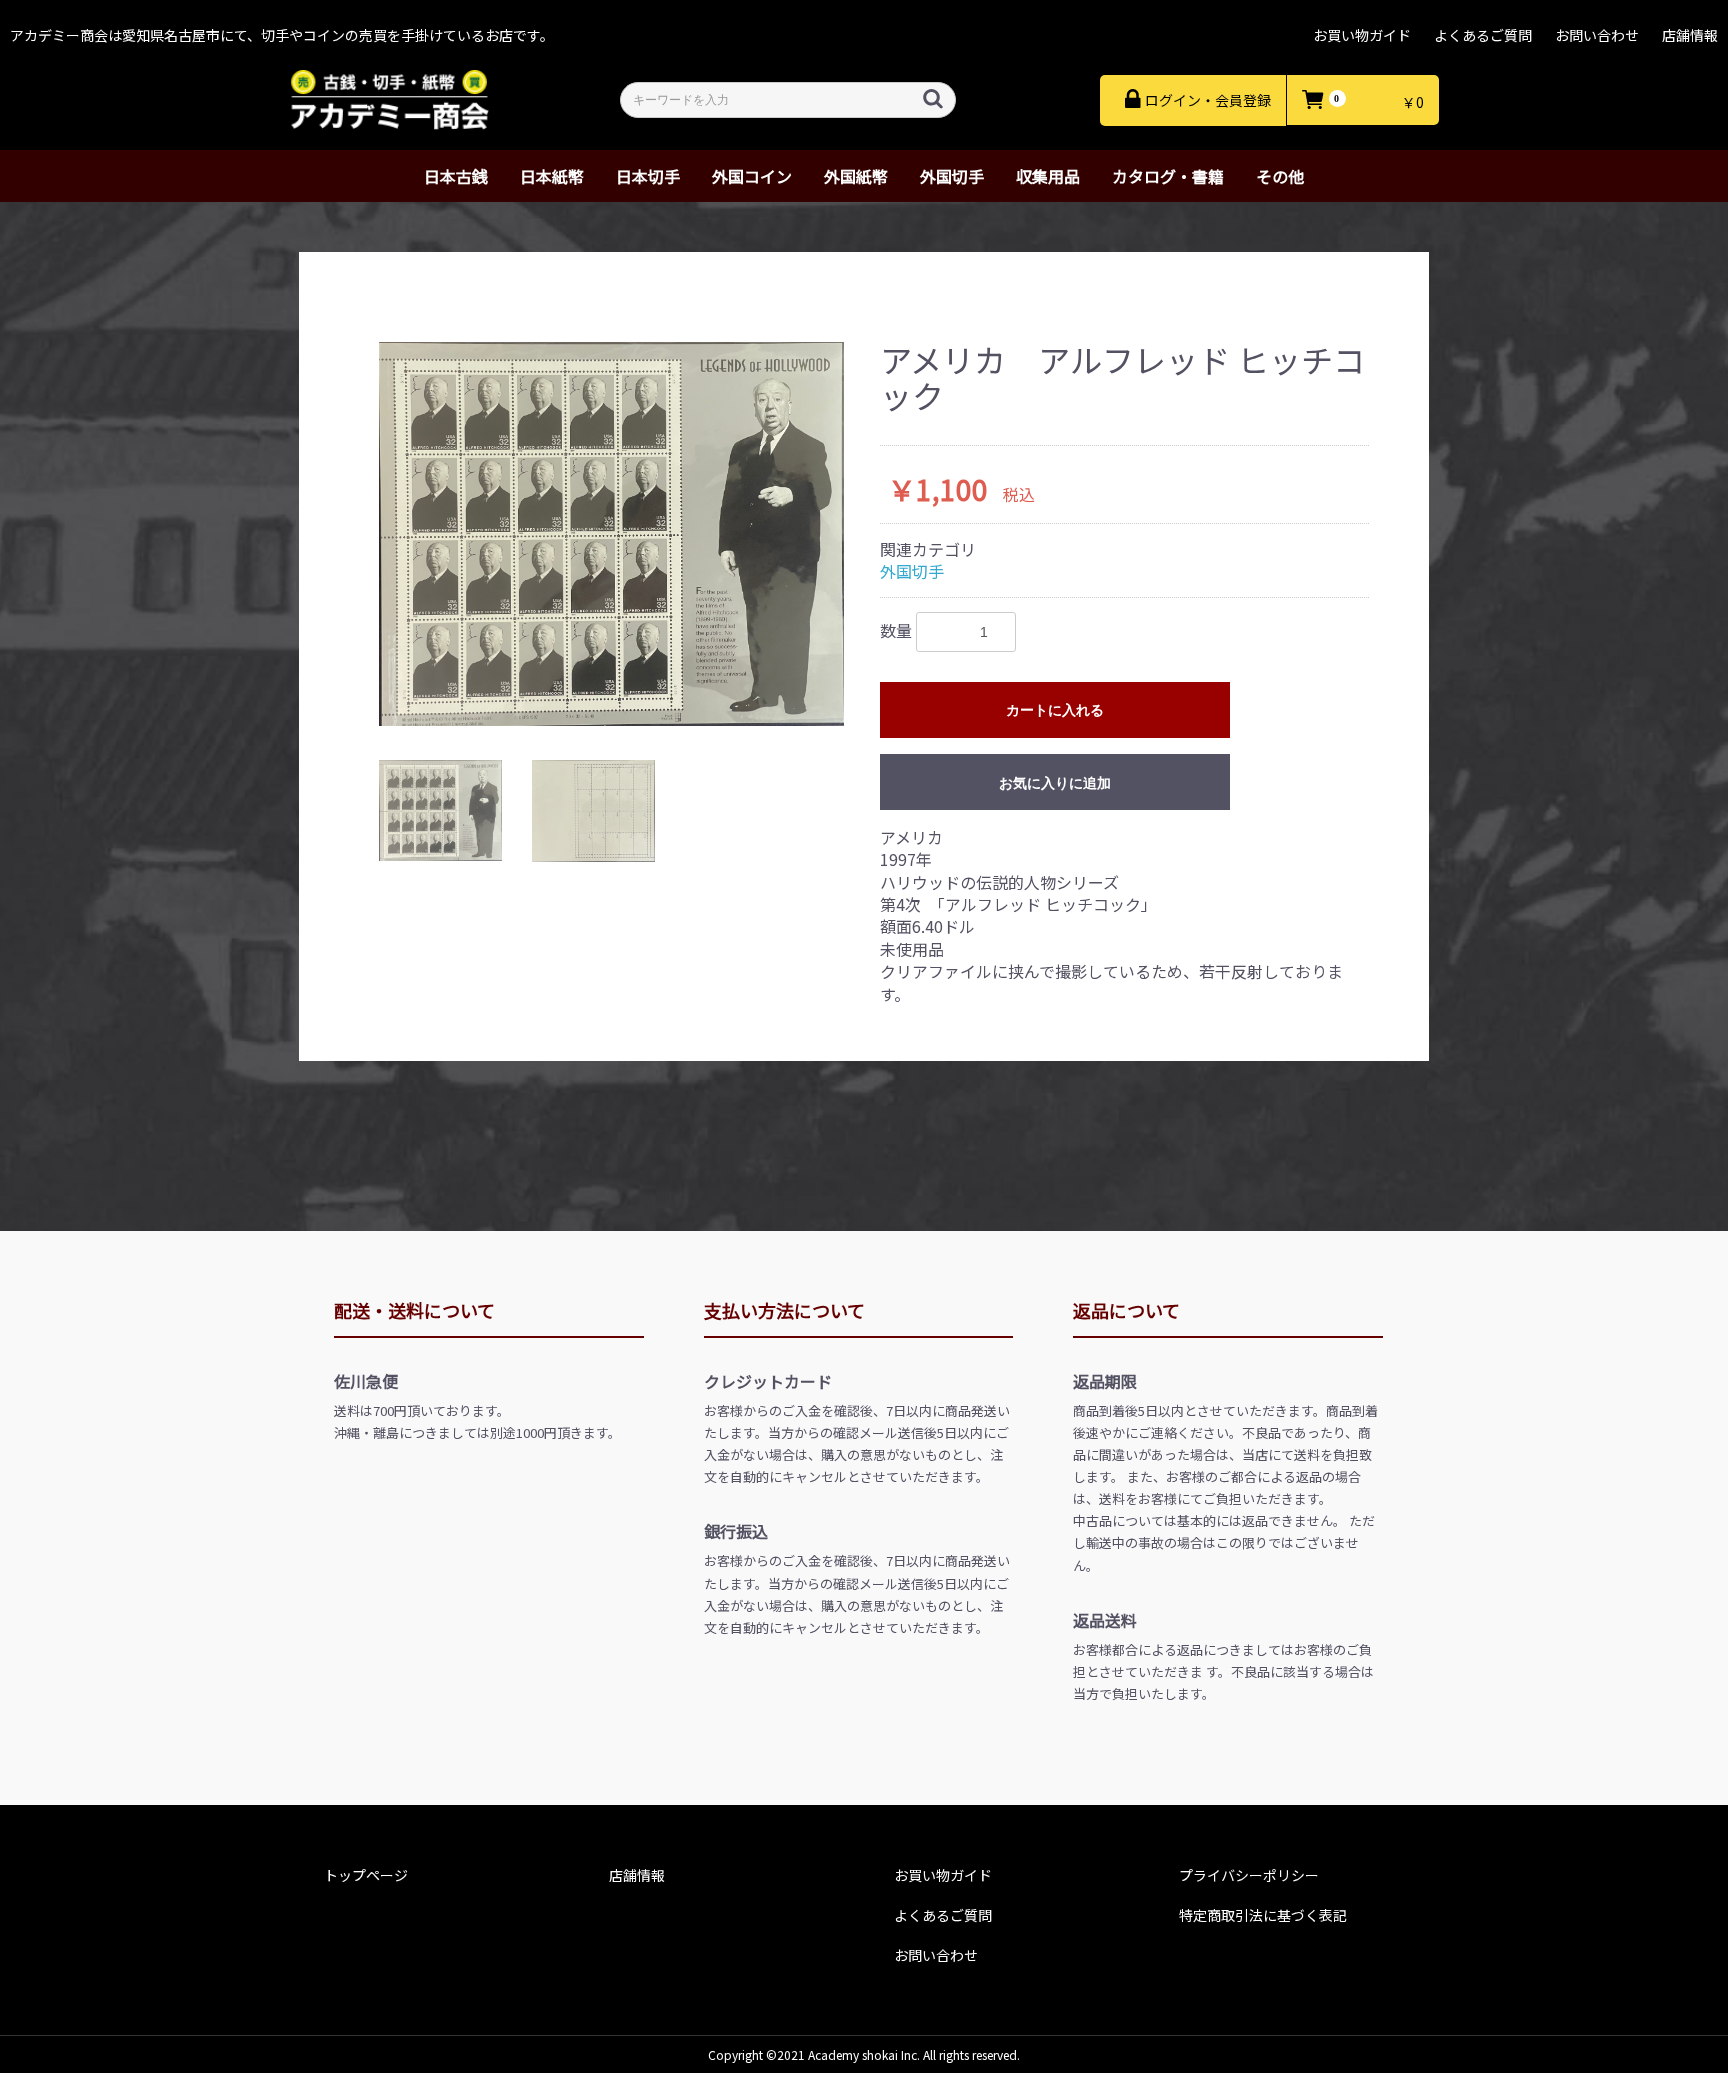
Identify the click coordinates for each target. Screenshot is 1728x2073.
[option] (611, 534)
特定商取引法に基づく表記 (1263, 1915)
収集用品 (1048, 176)
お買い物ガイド (1362, 35)
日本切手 (648, 176)
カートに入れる (1055, 710)
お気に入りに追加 (1055, 783)
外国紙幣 (856, 176)
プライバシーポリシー (1249, 1875)
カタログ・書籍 (1168, 176)
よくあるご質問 (1483, 35)
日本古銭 (456, 176)
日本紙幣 (552, 176)
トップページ (366, 1875)
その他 (1280, 176)
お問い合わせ (1597, 35)
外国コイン (752, 176)
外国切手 (952, 176)
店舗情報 (1690, 35)
